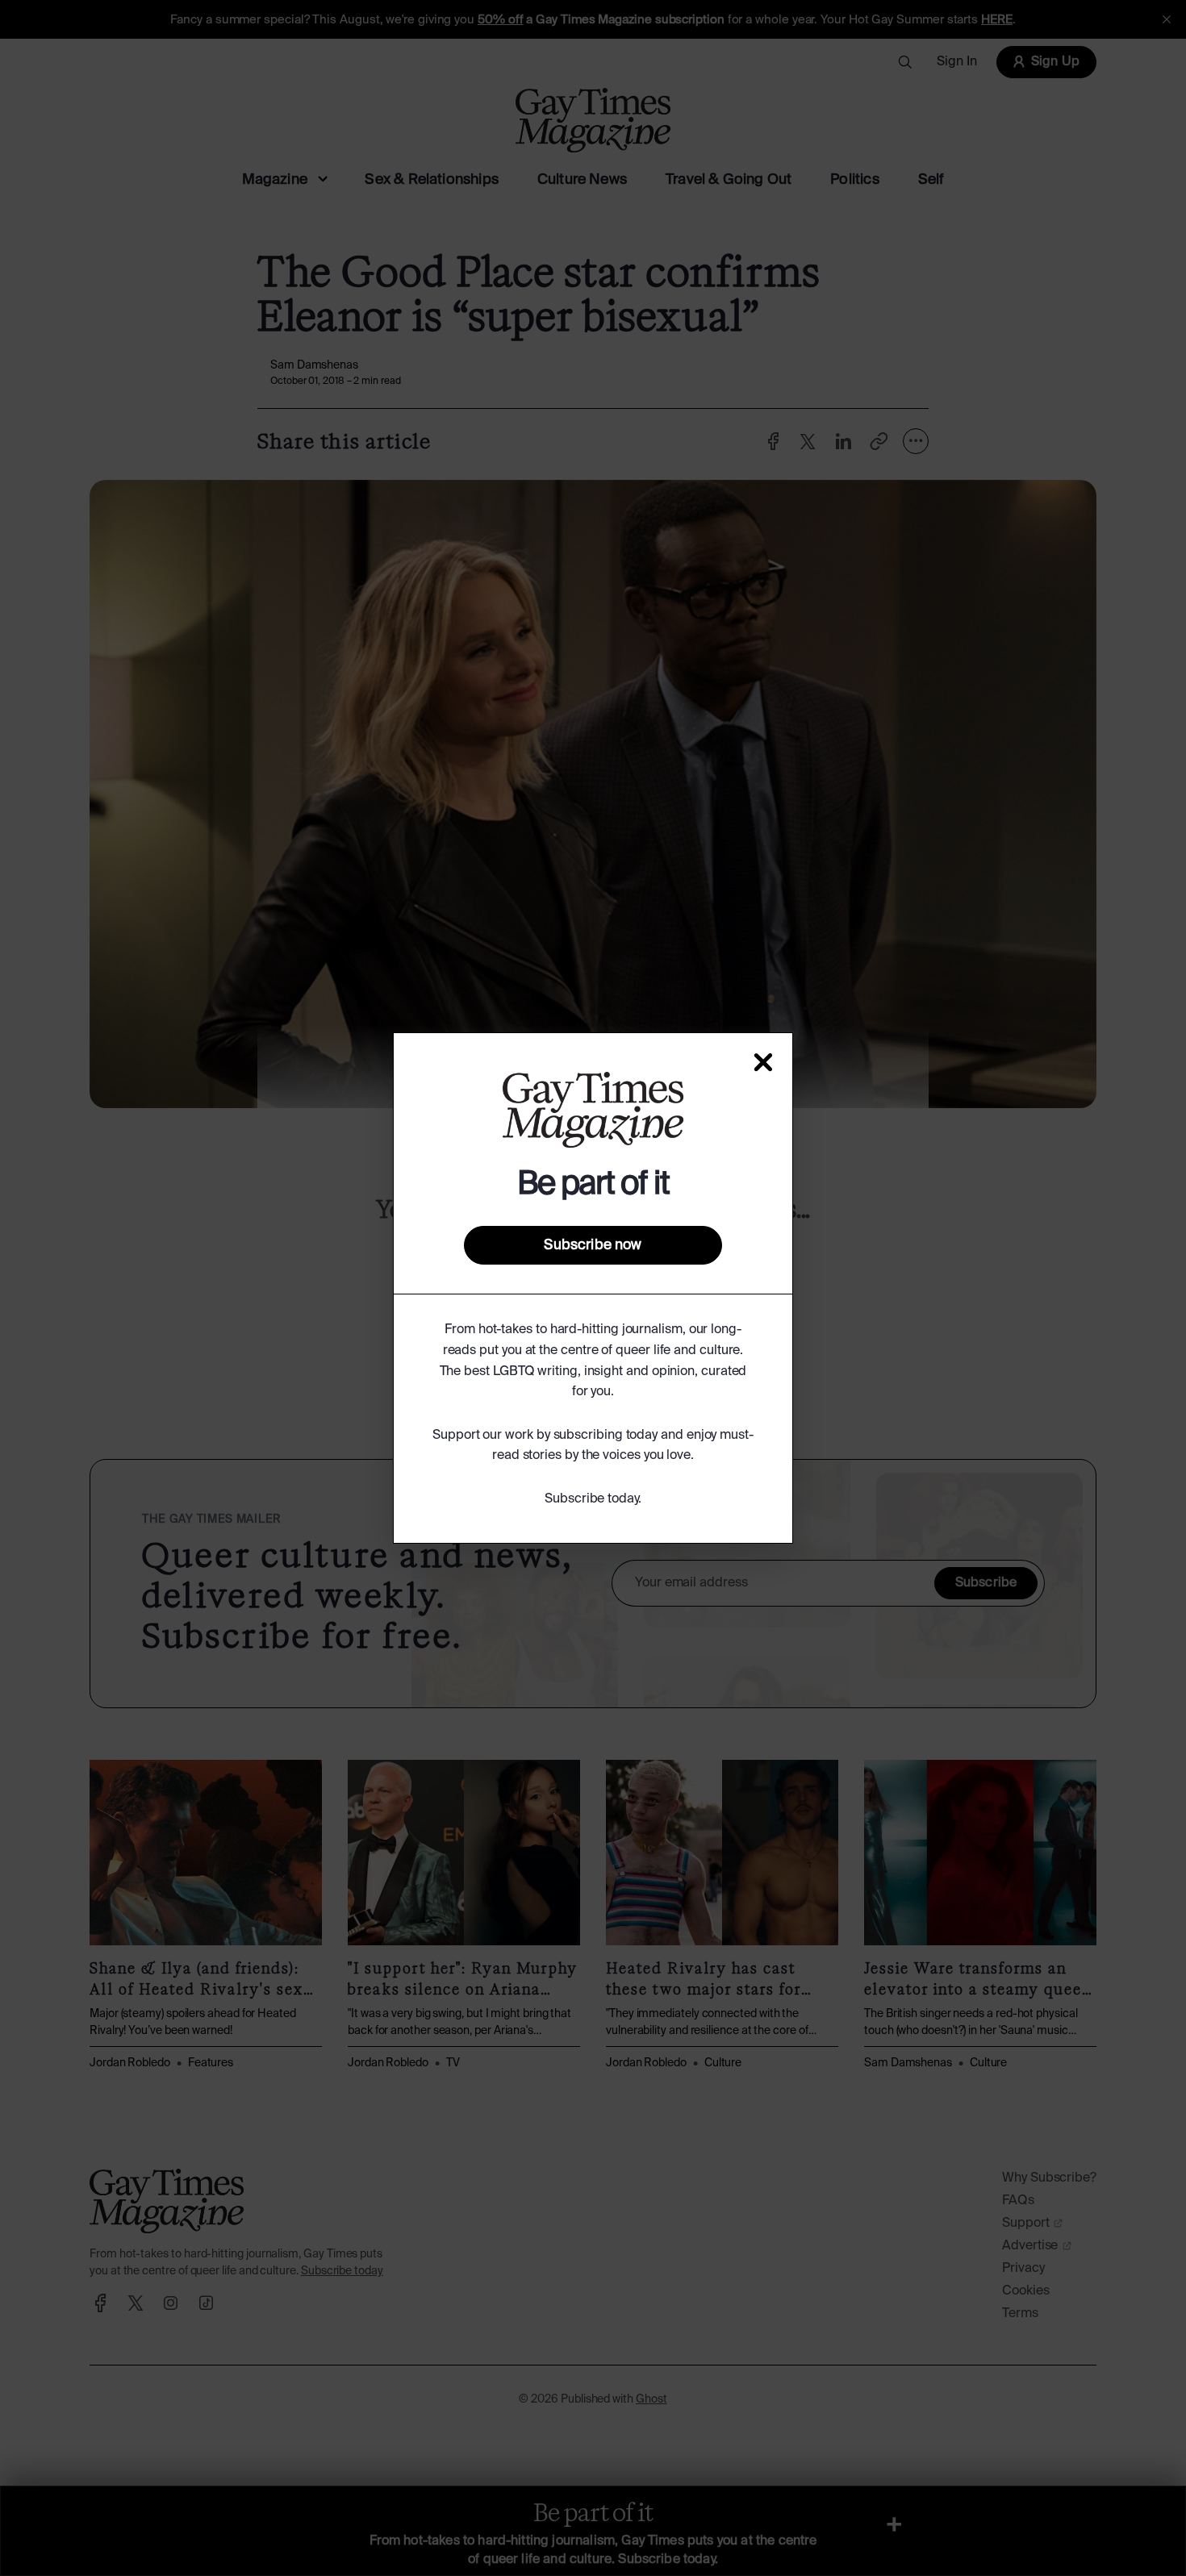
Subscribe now (593, 1245)
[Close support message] (763, 1062)
